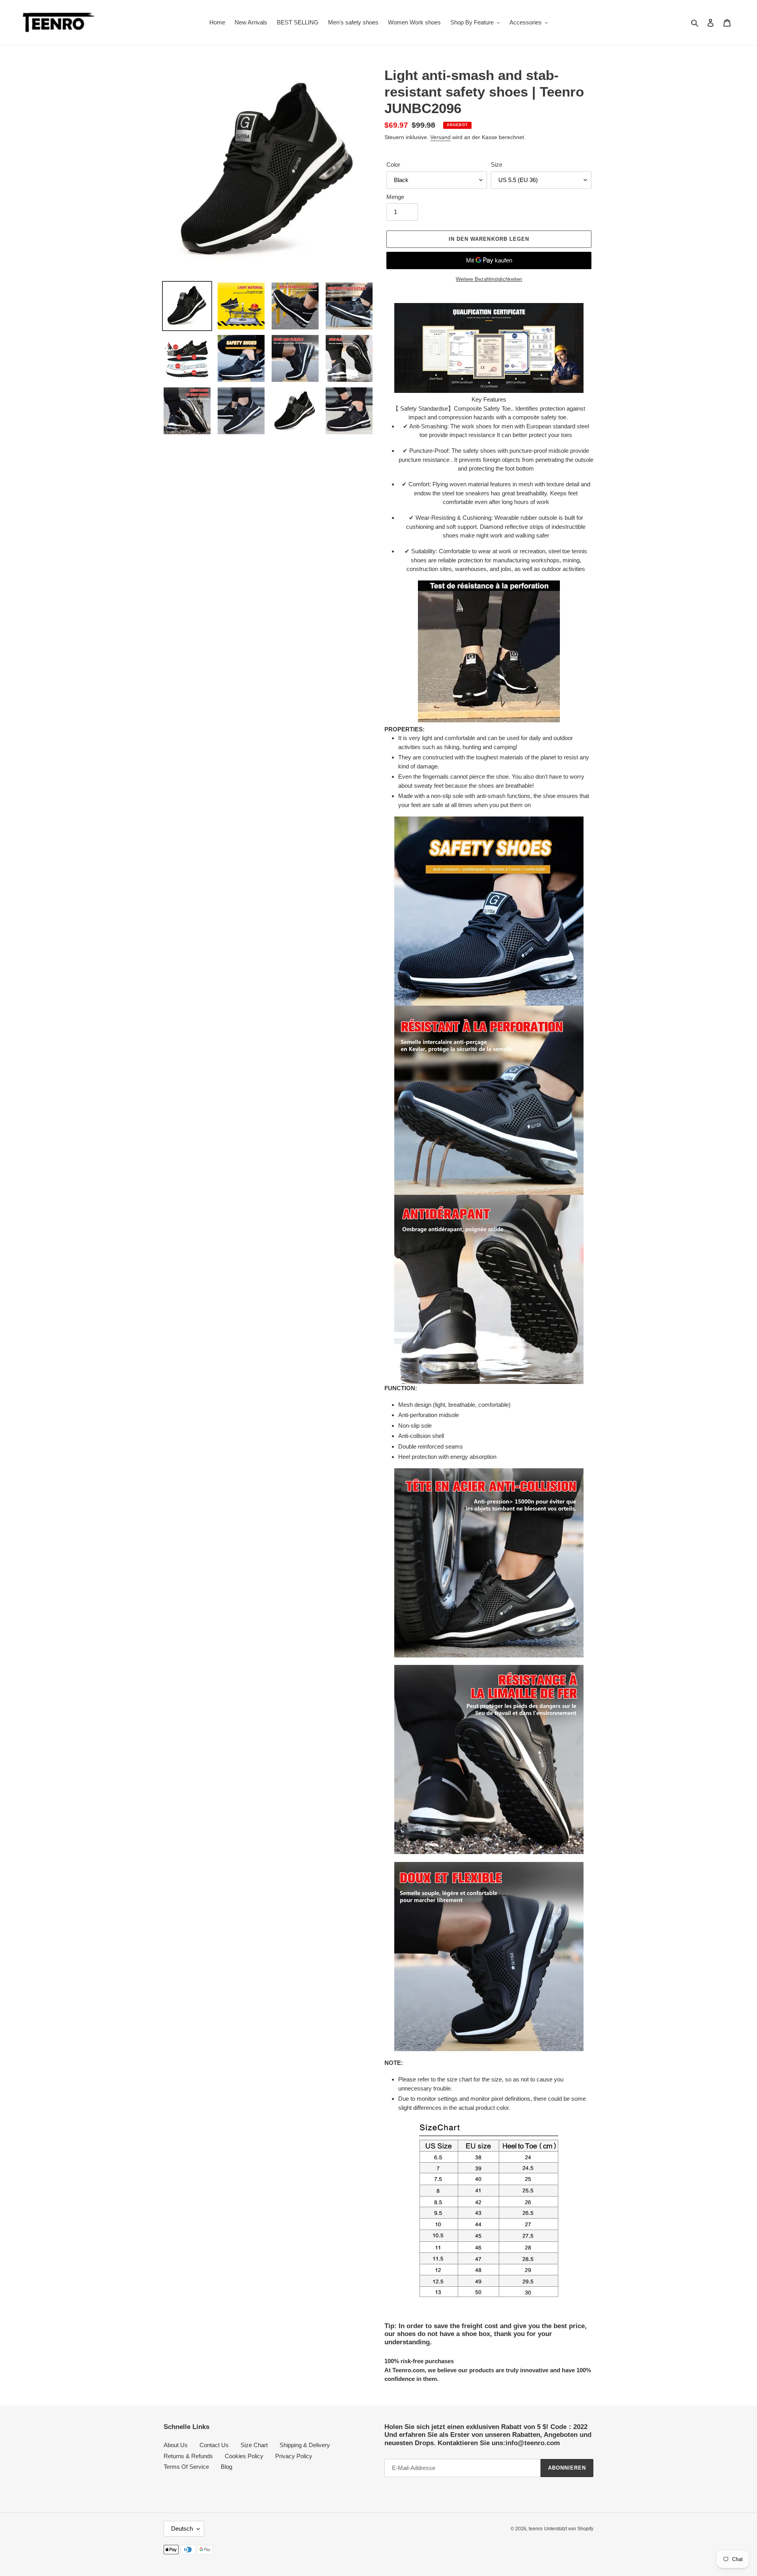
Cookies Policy (244, 2456)
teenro (536, 2529)
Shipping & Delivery (305, 2445)
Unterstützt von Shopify (569, 2529)
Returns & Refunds (188, 2456)
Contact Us (214, 2445)
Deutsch (182, 2529)
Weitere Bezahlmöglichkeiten (489, 279)
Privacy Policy (294, 2456)
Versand (440, 137)
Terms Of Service (186, 2467)
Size (497, 165)
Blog (227, 2467)
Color (393, 165)
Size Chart (254, 2445)
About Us (176, 2445)
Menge (395, 197)
